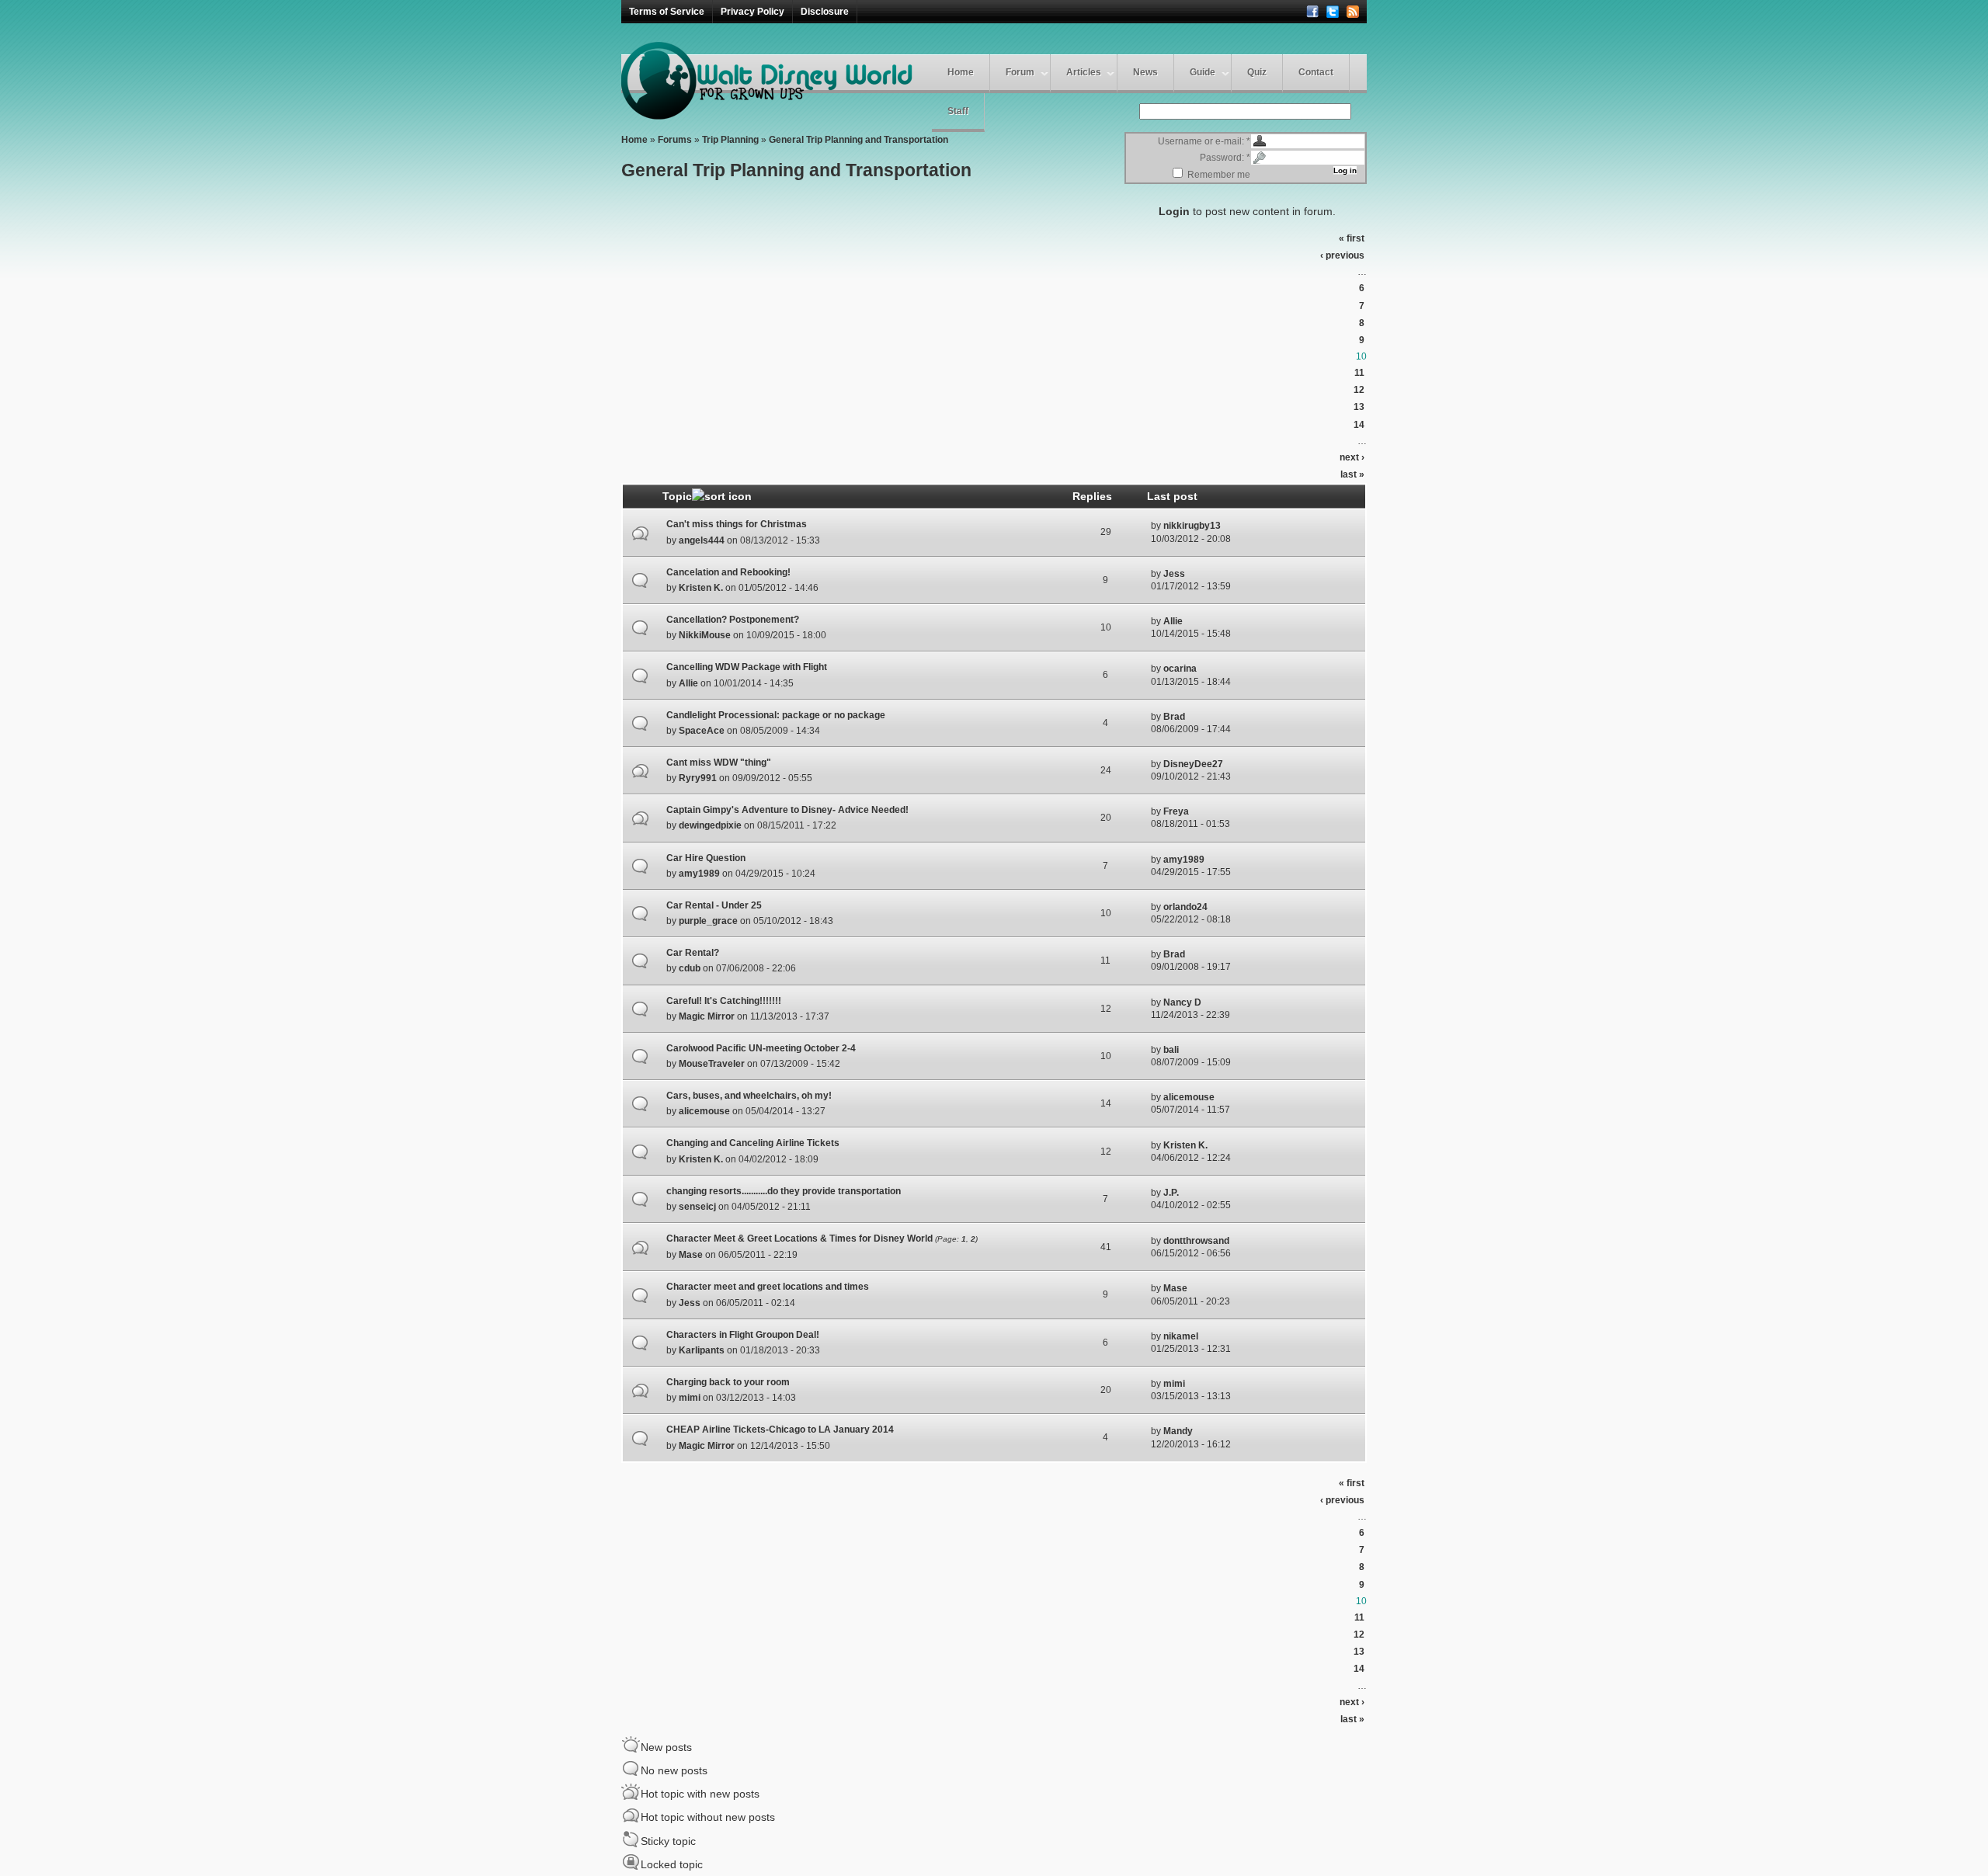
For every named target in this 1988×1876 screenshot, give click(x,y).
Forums (675, 140)
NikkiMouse (705, 635)
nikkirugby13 (1192, 526)
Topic (677, 496)
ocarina (1180, 669)
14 (1359, 425)
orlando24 (1185, 907)
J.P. (1171, 1193)
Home (961, 72)
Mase (691, 1255)
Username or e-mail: (1204, 141)
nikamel (1181, 1336)
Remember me (1218, 175)
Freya (1176, 811)
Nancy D (1182, 1002)
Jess (1174, 574)
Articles (1084, 72)
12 (1359, 390)
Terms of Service (667, 12)
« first (1352, 238)
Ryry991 (698, 778)
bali (1171, 1050)
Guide (1203, 72)
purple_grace (708, 921)
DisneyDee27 (1193, 764)
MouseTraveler (712, 1064)
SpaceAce (702, 731)
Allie (1173, 621)
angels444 (702, 540)
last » (1352, 474)
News (1145, 72)
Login (1174, 211)
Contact (1316, 72)
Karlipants (702, 1350)
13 (1359, 407)
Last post (1172, 496)
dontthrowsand (1196, 1241)
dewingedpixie (710, 825)
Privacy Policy (752, 12)
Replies (1092, 496)
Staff (958, 111)
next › (1352, 457)
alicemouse (704, 1111)
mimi (690, 1398)
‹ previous (1342, 255)
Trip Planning (730, 140)
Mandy (1178, 1431)
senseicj (697, 1207)
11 (1359, 373)
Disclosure (825, 12)
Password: (1225, 158)
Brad (1174, 717)
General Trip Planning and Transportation (858, 140)
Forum (1020, 72)
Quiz (1257, 72)
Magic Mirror (707, 1016)
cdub (690, 968)
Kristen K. (701, 588)
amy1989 (699, 874)
